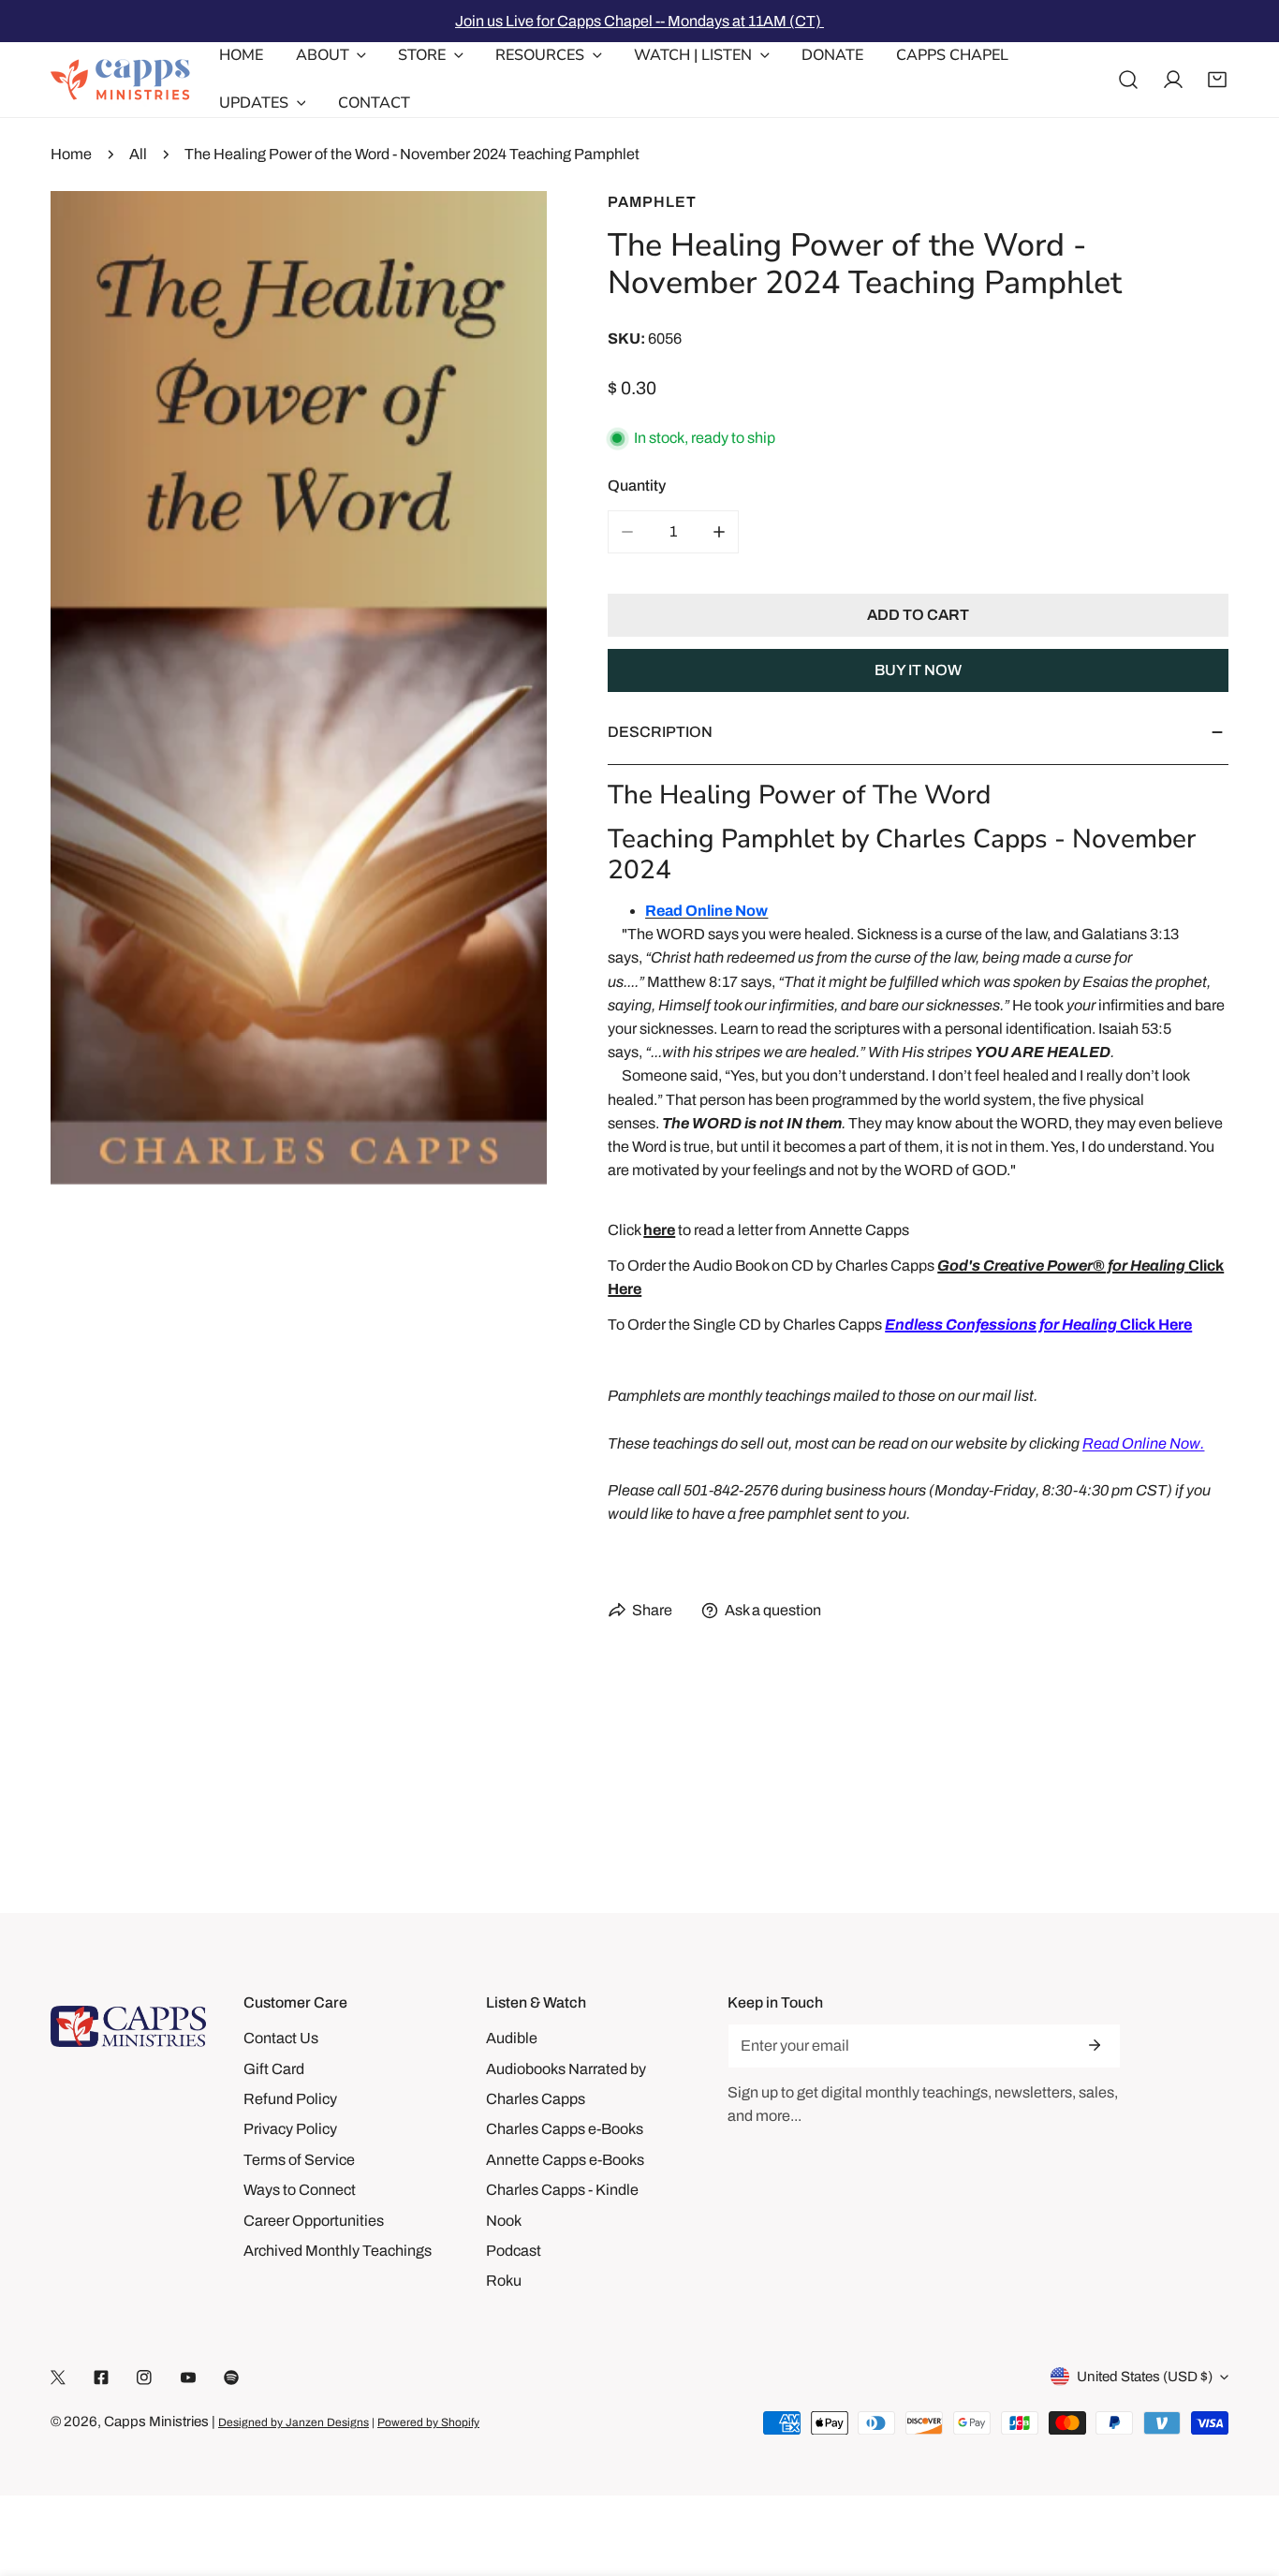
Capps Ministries (156, 2421)
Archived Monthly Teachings (338, 2251)
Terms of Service (299, 2160)
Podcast (514, 2251)
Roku (504, 2281)
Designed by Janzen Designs (294, 2422)
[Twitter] (58, 2377)
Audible (512, 2038)
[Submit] (1095, 2045)
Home (71, 154)
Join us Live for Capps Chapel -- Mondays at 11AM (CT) (639, 21)
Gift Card (274, 2069)
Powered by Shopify (428, 2422)
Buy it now (918, 670)
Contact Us (281, 2038)
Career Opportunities (314, 2221)
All (138, 154)
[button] (1217, 80)
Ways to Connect (300, 2190)
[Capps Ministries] (121, 80)
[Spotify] (231, 2377)
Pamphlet (652, 202)
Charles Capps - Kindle (562, 2190)
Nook (504, 2221)
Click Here (1038, 1325)
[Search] (1128, 80)
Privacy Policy (290, 2129)
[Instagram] (144, 2377)
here (659, 1230)
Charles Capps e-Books (565, 2129)
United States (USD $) (1145, 2377)
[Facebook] (101, 2377)
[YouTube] (188, 2377)
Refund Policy (290, 2099)
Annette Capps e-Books (565, 2160)
